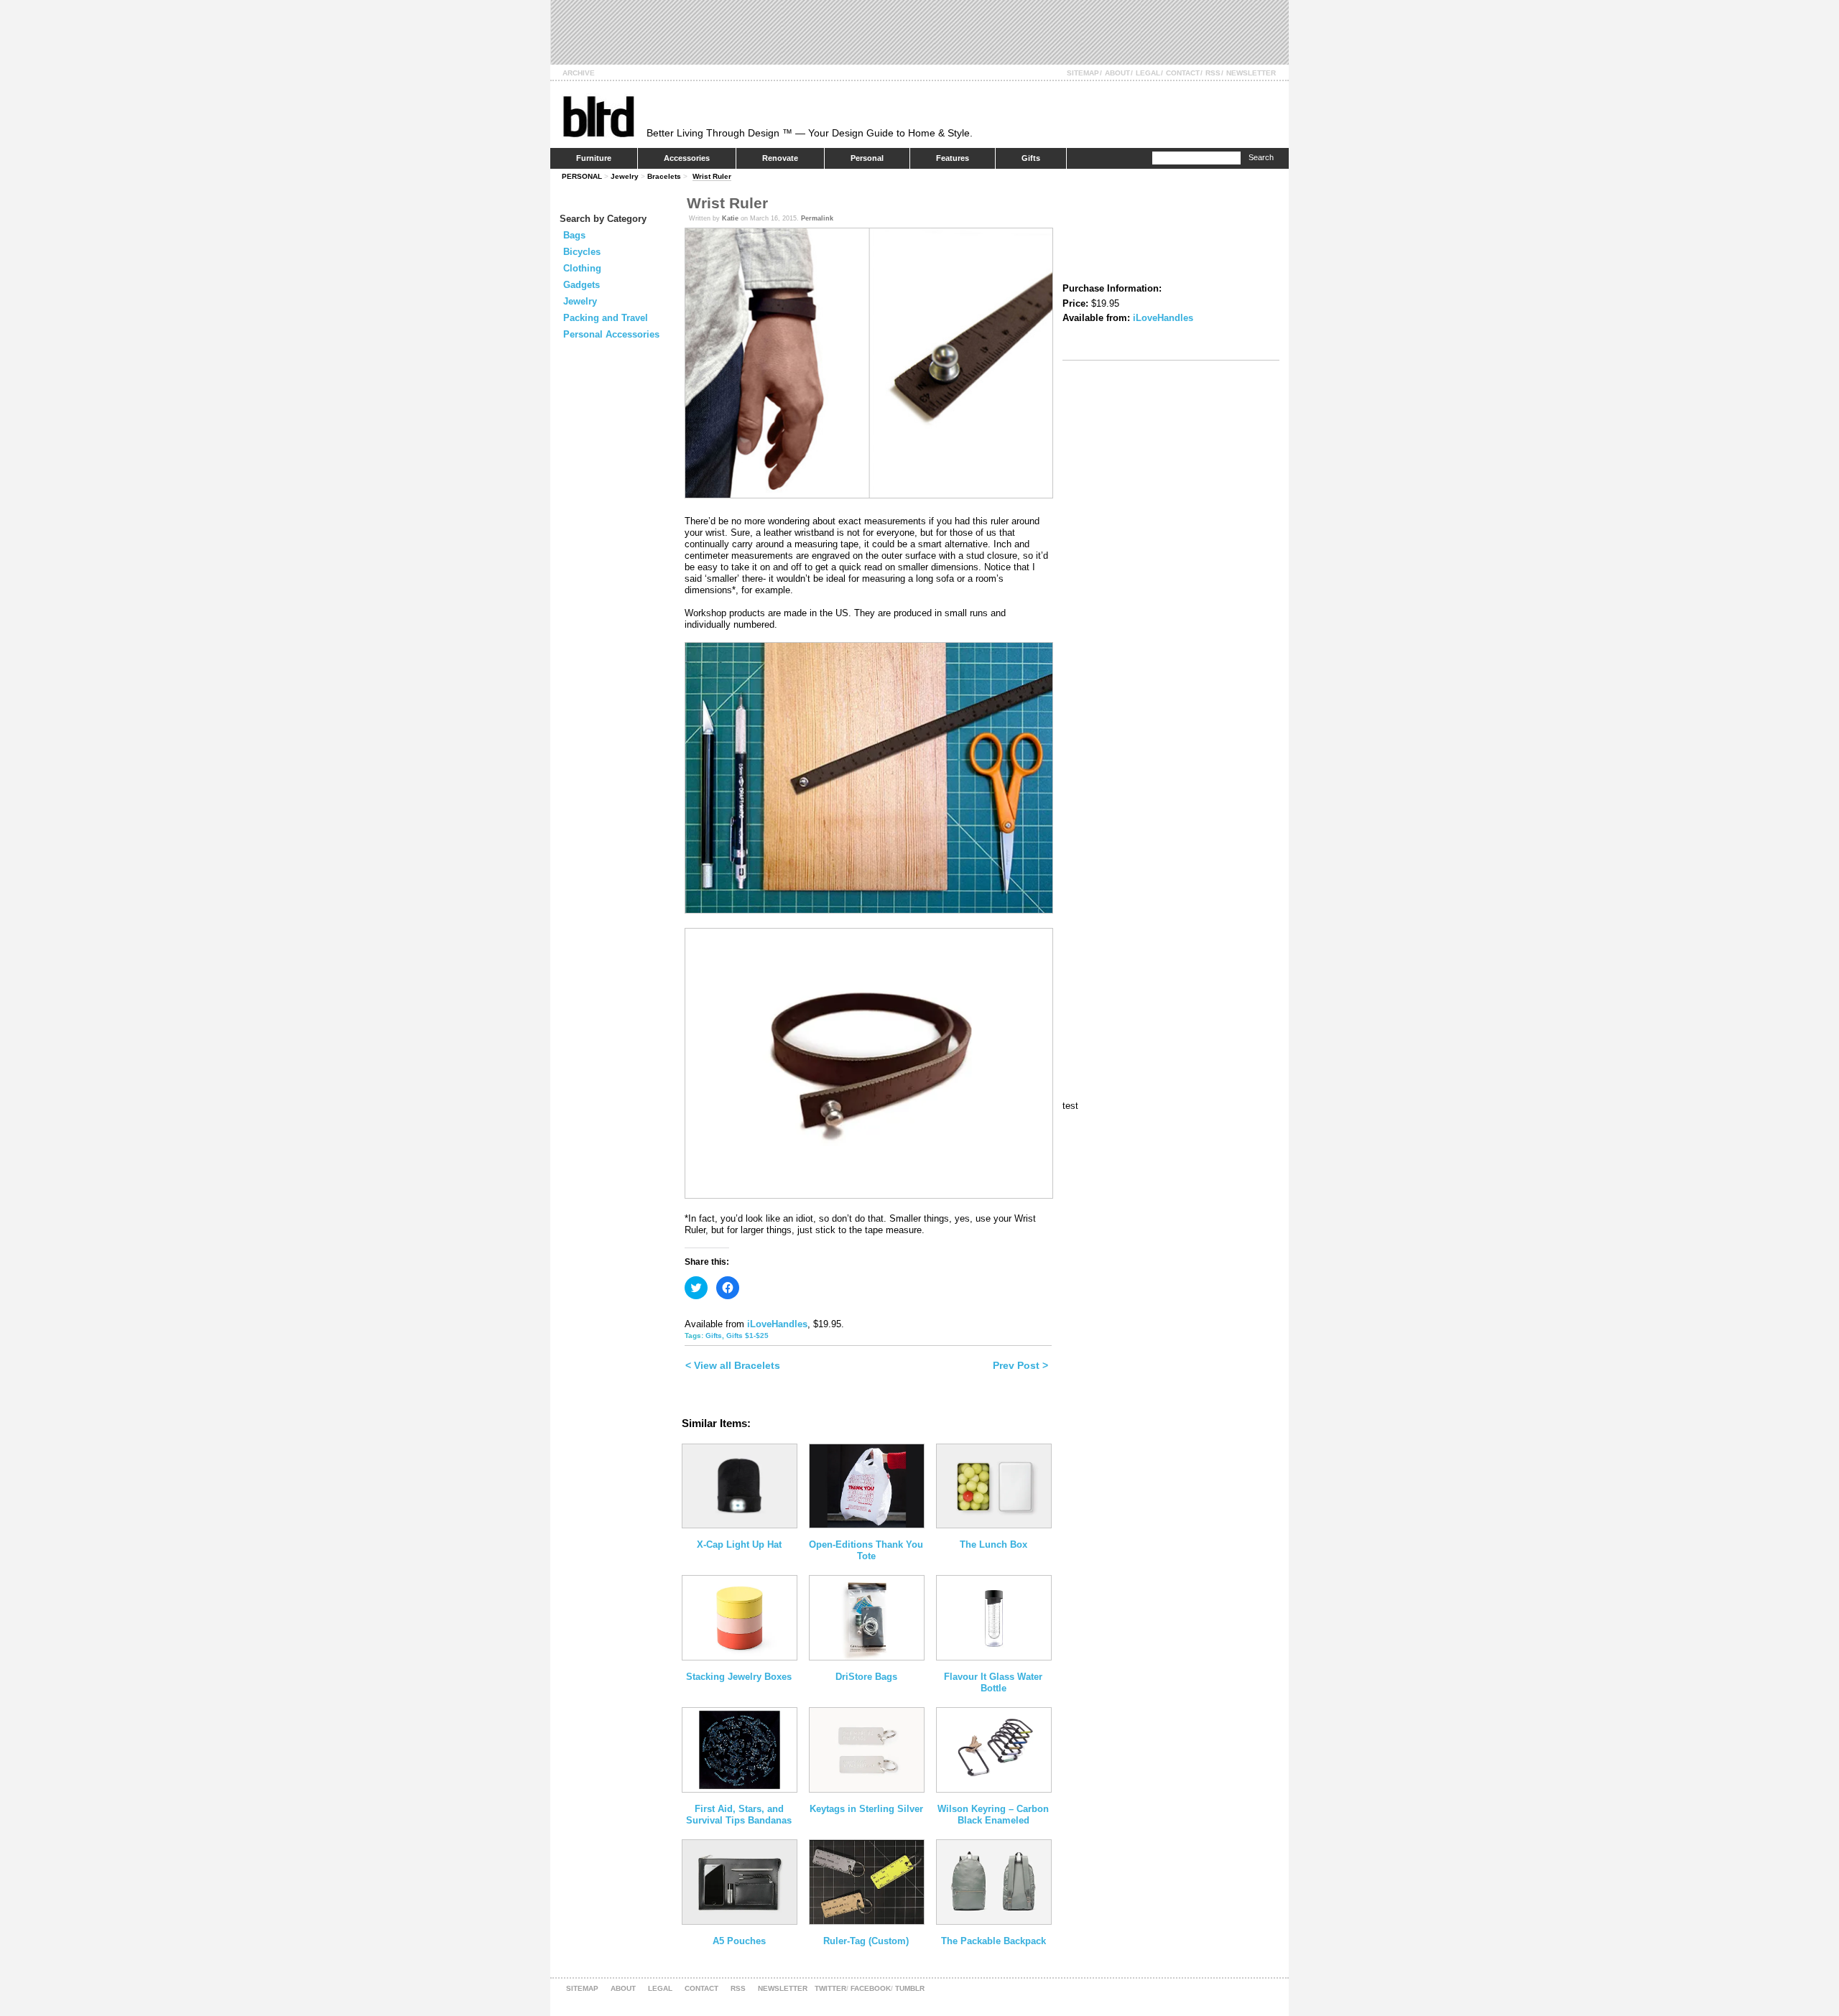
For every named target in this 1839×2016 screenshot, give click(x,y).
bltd (598, 116)
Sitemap (1083, 73)
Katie (730, 218)
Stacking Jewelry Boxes (739, 1677)
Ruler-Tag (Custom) (866, 1941)
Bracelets (664, 176)
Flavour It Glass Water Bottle (993, 1682)
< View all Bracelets (733, 1365)
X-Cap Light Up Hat (739, 1544)
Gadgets (582, 285)
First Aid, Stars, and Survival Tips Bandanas (739, 1815)
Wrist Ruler (712, 176)
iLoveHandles (777, 1324)
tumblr (910, 1988)
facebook (871, 1988)
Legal (1148, 73)
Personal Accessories (611, 334)
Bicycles (582, 252)
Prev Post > (1020, 1365)
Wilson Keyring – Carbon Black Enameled (993, 1815)
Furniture (594, 158)
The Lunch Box (993, 1544)
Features (953, 158)
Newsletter (1251, 73)
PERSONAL (582, 176)
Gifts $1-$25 (747, 1336)
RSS (1213, 73)
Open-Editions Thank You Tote (866, 1550)
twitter (830, 1988)
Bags (574, 235)
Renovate (780, 158)
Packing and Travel (606, 318)
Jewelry (625, 176)
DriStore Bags (866, 1677)
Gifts (1031, 158)
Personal (867, 158)
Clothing (582, 268)
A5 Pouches (739, 1941)
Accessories (687, 158)
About (1117, 73)
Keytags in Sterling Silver (866, 1809)
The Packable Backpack (993, 1941)
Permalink (817, 218)
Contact (1183, 73)
